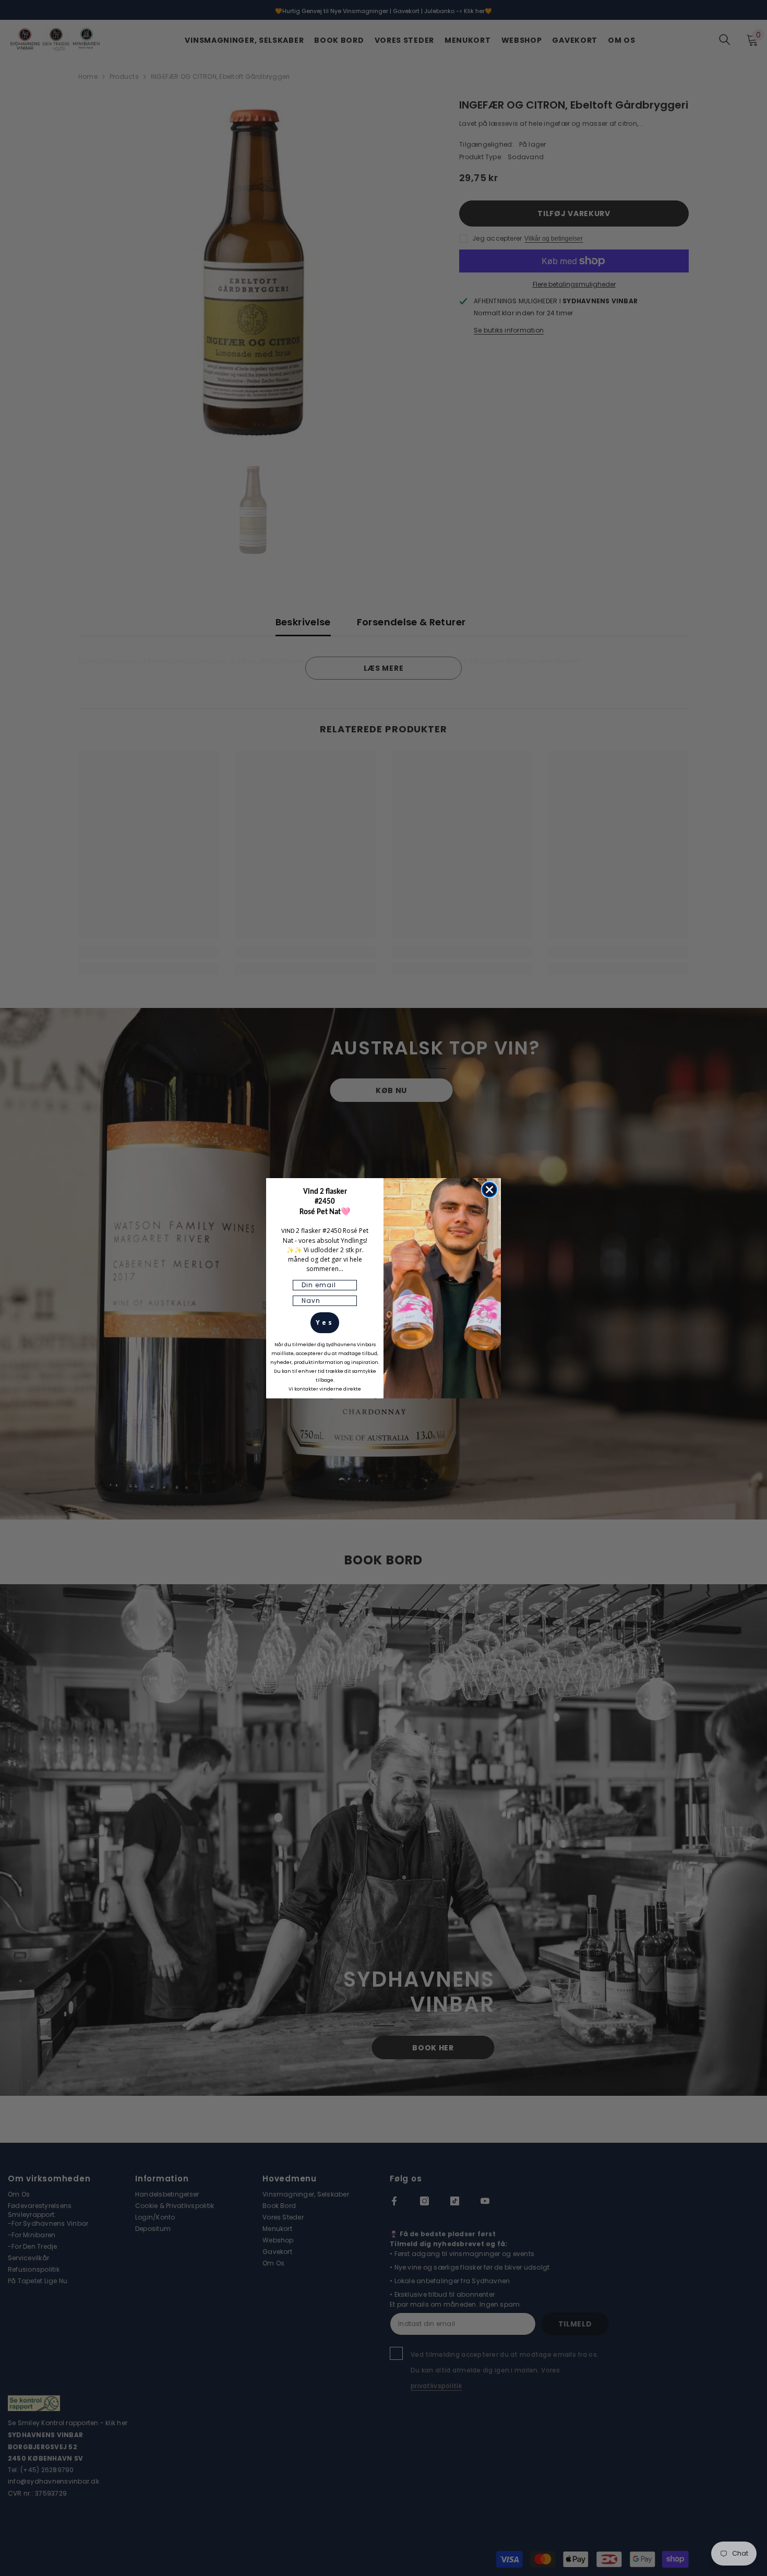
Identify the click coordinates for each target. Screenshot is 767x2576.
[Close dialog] (489, 1190)
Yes (325, 1322)
